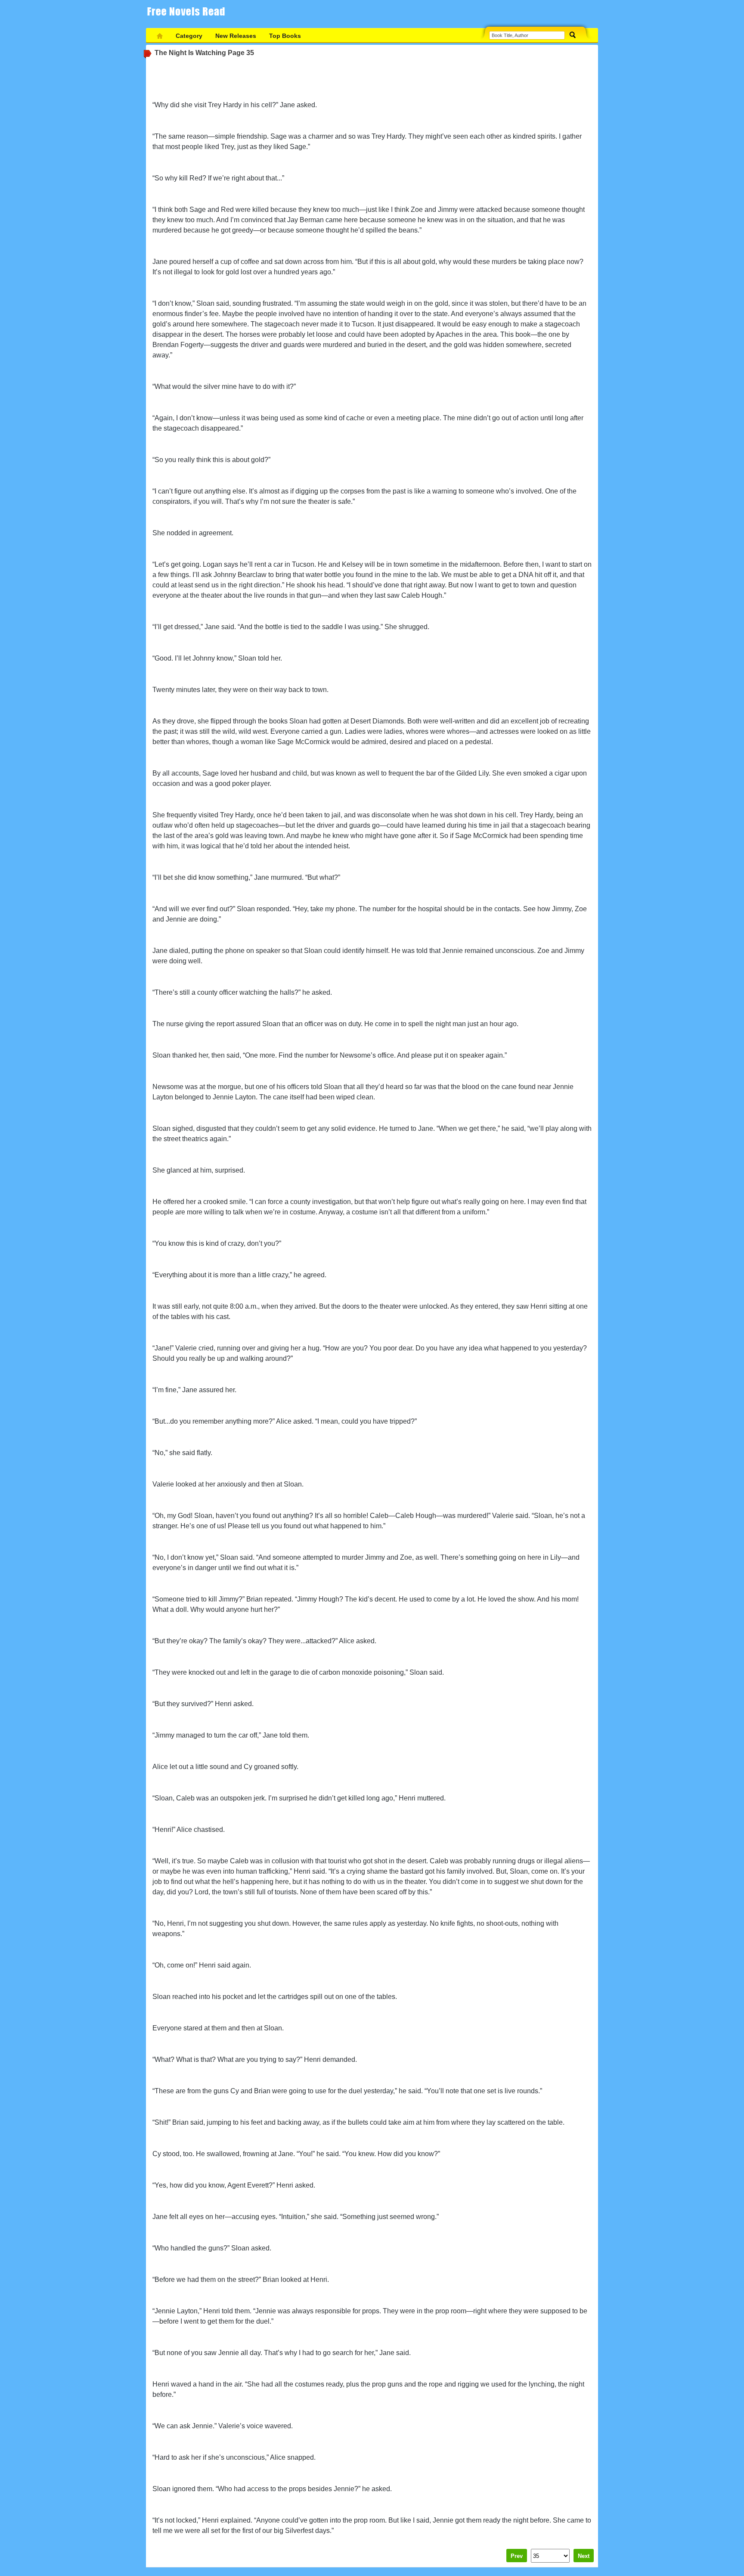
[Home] (160, 36)
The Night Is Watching (190, 53)
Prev (517, 2556)
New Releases (236, 36)
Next (584, 2556)
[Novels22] (189, 14)
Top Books (285, 36)
